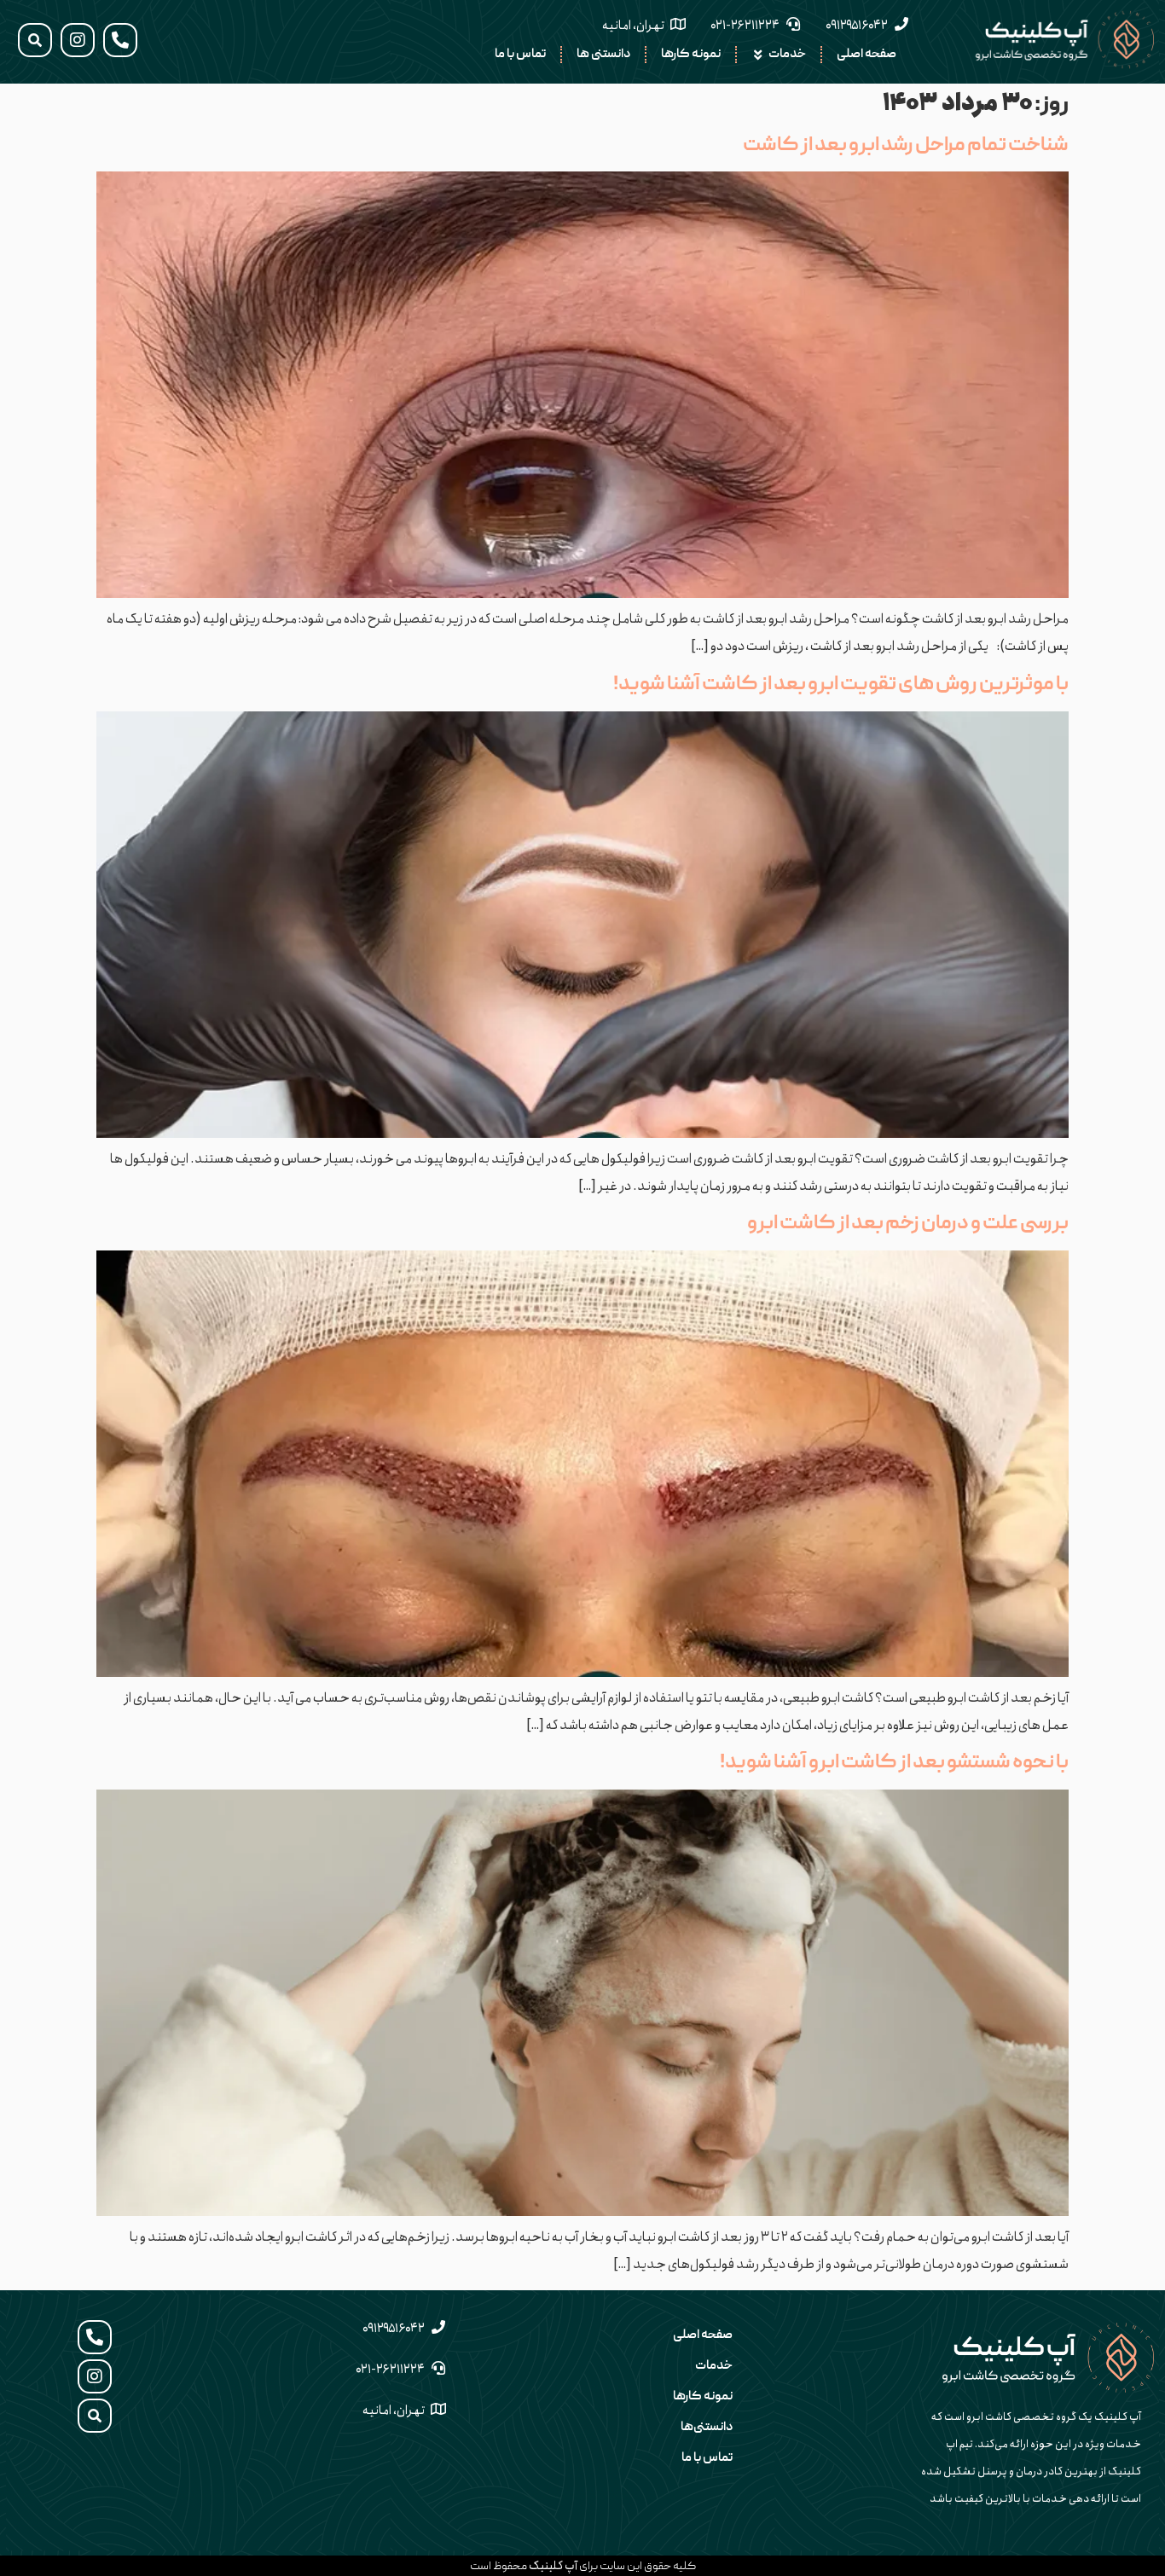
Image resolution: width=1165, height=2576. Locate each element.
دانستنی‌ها (707, 2428)
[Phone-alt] (120, 40)
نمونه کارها (703, 2397)
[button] (35, 40)
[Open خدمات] (758, 55)
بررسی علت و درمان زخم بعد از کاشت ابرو (907, 1224)
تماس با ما (707, 2458)
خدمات (714, 2366)
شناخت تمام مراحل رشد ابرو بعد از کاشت (906, 146)
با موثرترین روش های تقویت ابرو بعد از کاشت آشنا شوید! (841, 685)
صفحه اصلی (703, 2335)
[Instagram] (78, 40)
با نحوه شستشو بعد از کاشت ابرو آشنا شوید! (894, 1763)
